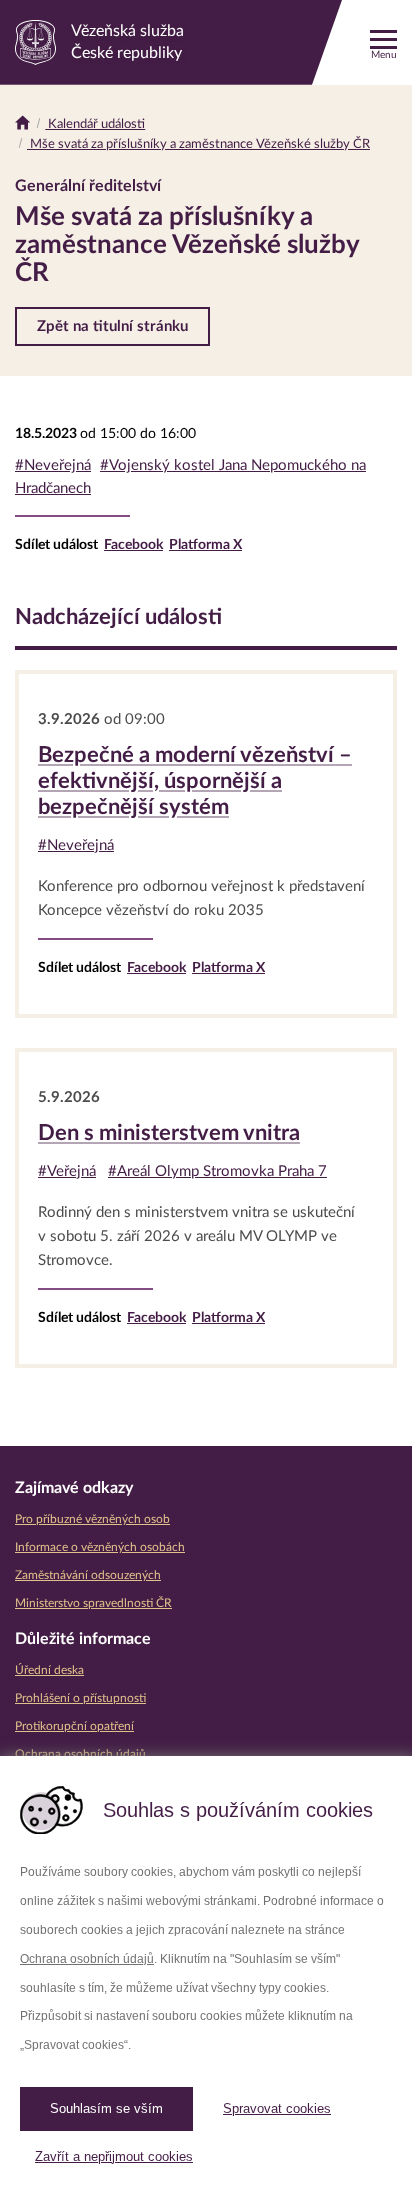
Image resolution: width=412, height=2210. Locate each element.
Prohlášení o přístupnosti (80, 1698)
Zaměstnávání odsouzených (88, 1575)
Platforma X (205, 545)
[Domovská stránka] (22, 124)
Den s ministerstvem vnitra (169, 1133)
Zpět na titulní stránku (112, 326)
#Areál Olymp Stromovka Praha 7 (217, 1171)
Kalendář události (95, 124)
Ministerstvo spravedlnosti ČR (93, 1603)
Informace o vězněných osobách (100, 1547)
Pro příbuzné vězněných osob (92, 1519)
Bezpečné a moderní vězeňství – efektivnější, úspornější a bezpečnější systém (195, 781)
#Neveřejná (53, 465)
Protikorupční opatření (74, 1726)
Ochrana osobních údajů (87, 1959)
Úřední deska (49, 1670)
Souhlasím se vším (106, 2108)
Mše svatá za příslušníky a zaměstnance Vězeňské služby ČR (198, 144)
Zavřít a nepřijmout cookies (114, 2156)
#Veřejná (67, 1171)
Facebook (133, 545)
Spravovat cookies (277, 2108)
